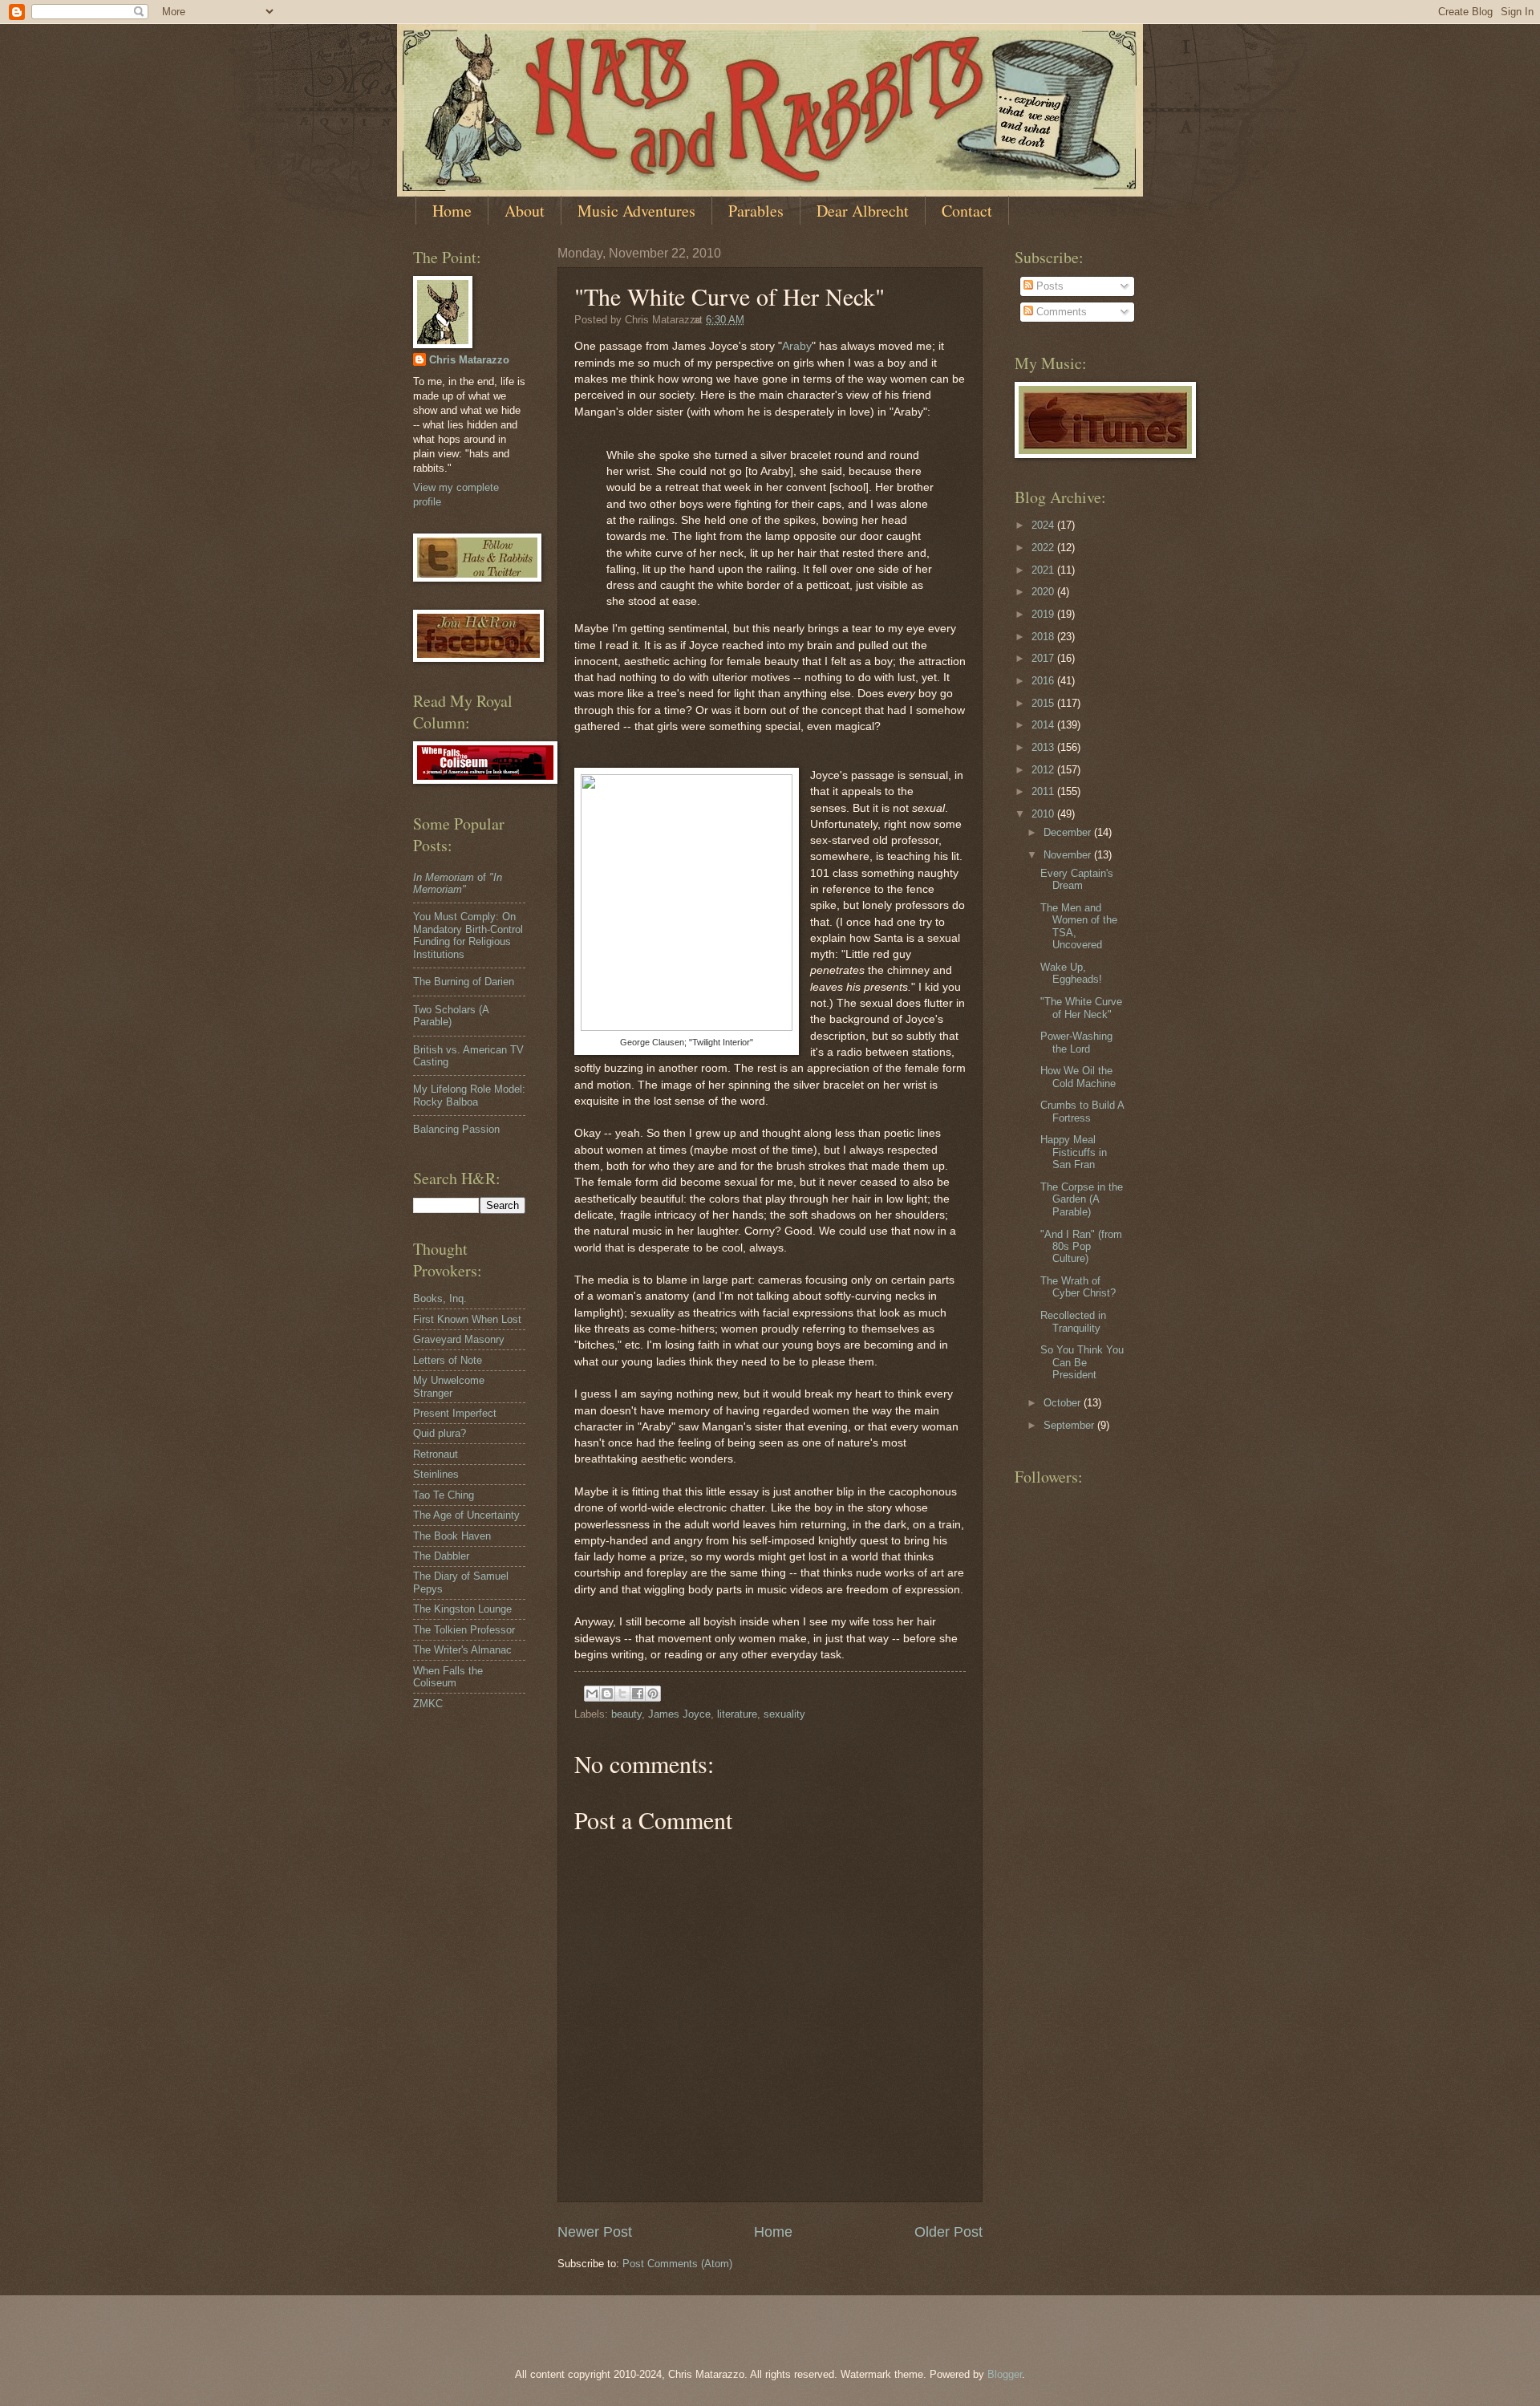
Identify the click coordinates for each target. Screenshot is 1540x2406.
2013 (1044, 747)
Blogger (1005, 2374)
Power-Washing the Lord (1076, 1042)
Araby (797, 346)
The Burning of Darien (464, 982)
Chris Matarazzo (469, 360)
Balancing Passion (456, 1129)
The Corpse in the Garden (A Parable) (1082, 1199)
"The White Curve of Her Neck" (1081, 1008)
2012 (1044, 770)
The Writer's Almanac (462, 1650)
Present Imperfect (455, 1413)
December (1069, 832)
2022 (1044, 548)
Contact (967, 211)
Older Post (948, 2232)
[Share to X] (622, 1694)
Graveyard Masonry (459, 1339)
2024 (1044, 525)
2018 (1044, 637)
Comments (1060, 312)
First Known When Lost (467, 1319)
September (1070, 1425)
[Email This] (592, 1694)
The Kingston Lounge (462, 1609)
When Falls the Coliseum (448, 1677)
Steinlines (436, 1474)
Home (452, 211)
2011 (1044, 791)
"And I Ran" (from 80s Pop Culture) (1081, 1247)
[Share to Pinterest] (653, 1694)
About (525, 211)
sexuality (784, 1714)
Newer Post (595, 2232)
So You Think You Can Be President (1082, 1362)
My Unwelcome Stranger (449, 1386)
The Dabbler (441, 1556)
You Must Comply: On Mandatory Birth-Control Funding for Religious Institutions (468, 935)
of (458, 883)
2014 (1044, 725)
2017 (1044, 658)
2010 (1044, 814)
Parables (756, 211)
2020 (1044, 592)
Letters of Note (448, 1360)
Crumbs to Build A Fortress (1082, 1111)
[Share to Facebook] (638, 1694)
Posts (1048, 286)
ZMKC (428, 1704)
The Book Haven (452, 1536)
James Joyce (679, 1714)
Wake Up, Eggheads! (1071, 973)
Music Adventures (636, 211)
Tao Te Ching (444, 1495)
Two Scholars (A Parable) (451, 1016)
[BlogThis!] (607, 1694)
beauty (626, 1714)
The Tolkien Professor (464, 1630)
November (1069, 855)
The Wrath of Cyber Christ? (1078, 1287)
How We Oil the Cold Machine (1078, 1077)
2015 (1044, 703)
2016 (1044, 681)
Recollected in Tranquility (1073, 1321)
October (1064, 1403)
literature (737, 1714)
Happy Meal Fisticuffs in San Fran (1074, 1152)
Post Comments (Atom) (677, 2264)
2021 (1044, 570)
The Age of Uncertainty (466, 1515)
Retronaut (436, 1454)
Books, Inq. (440, 1298)
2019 (1044, 614)
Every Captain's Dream (1077, 879)
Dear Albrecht (863, 211)
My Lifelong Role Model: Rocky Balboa (469, 1095)
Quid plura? (440, 1433)
